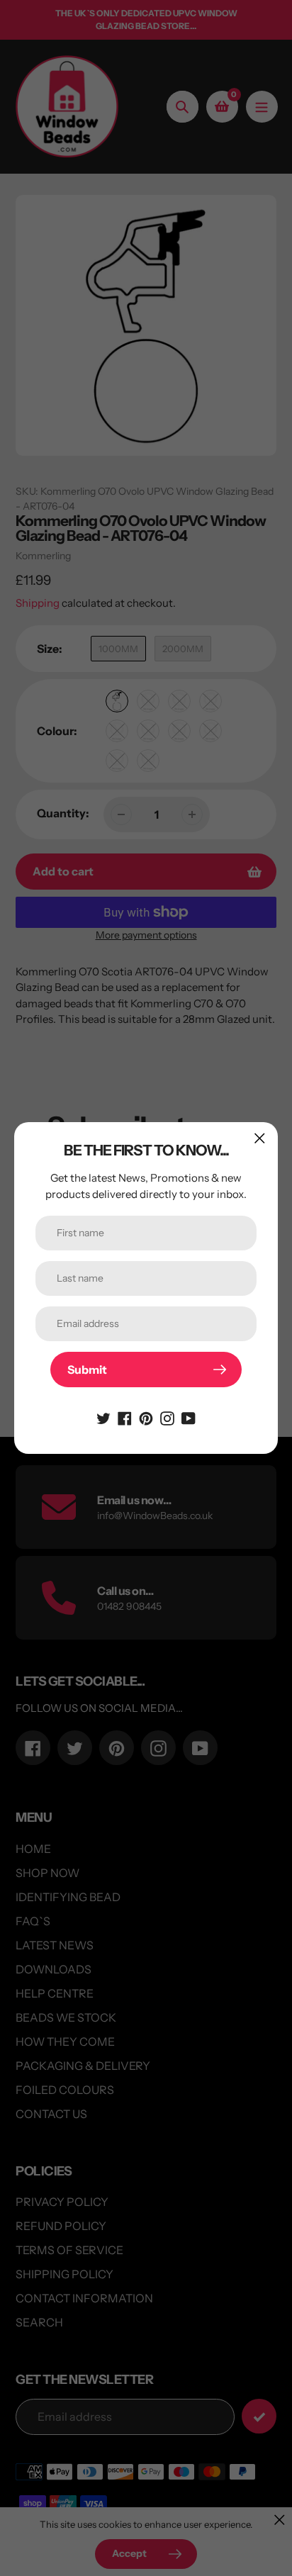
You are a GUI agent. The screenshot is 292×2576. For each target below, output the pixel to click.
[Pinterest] (146, 1417)
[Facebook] (125, 1417)
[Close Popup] (260, 1138)
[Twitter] (103, 1417)
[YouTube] (189, 1417)
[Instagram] (167, 1417)
